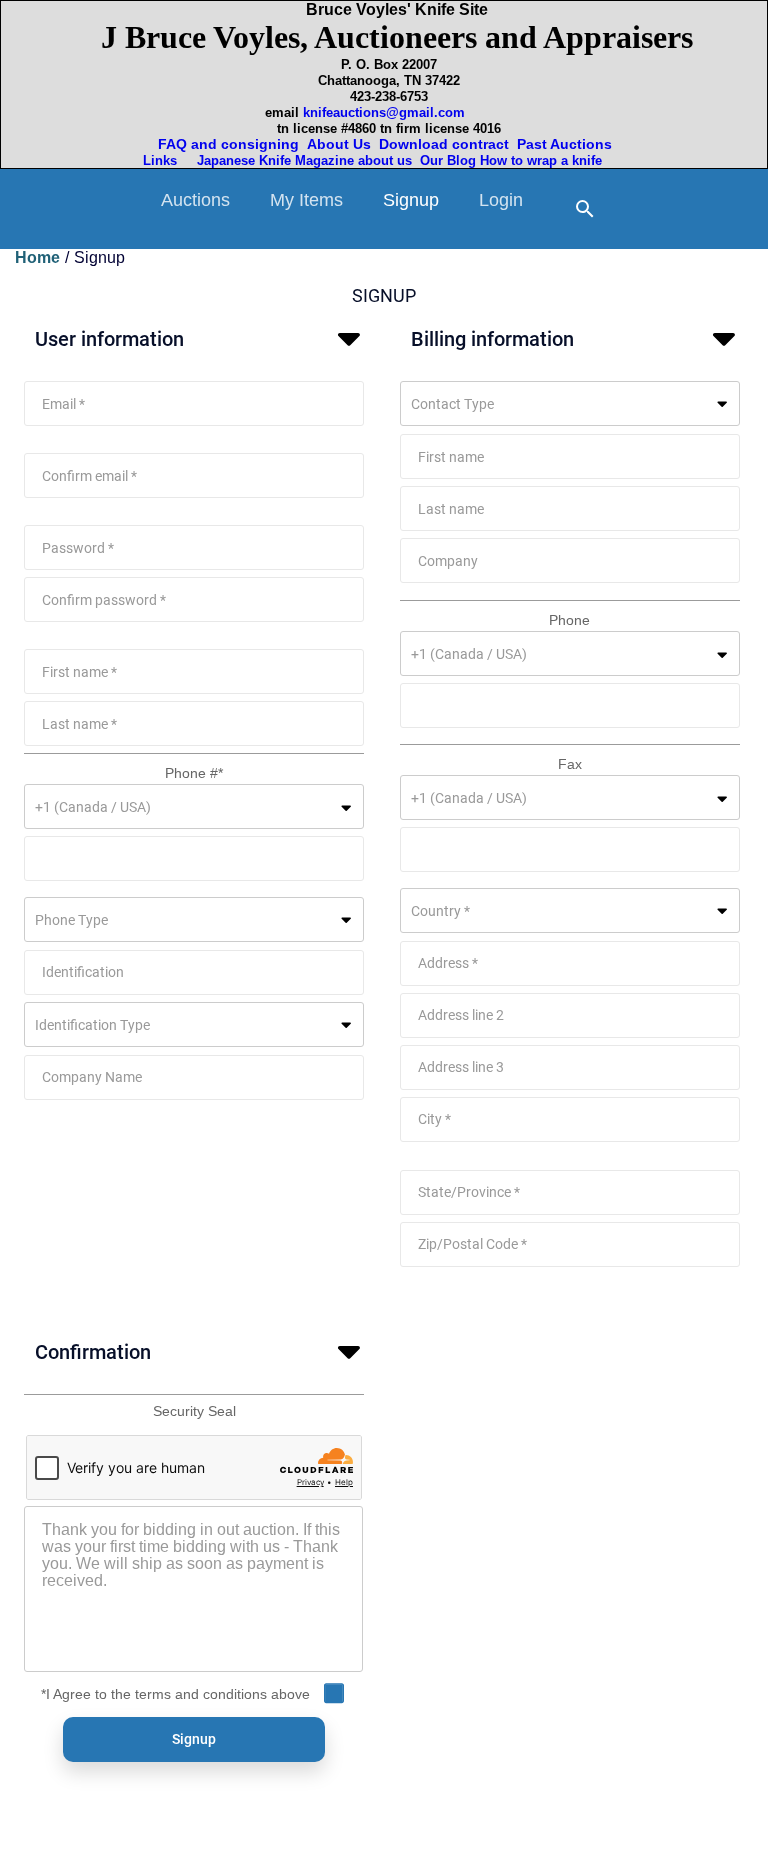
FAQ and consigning (226, 144)
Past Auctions (568, 144)
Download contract (444, 144)
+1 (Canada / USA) (93, 807)
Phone (569, 620)
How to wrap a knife (545, 160)
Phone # (194, 773)
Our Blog (448, 160)
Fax (570, 764)
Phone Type (71, 920)
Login (501, 200)
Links (162, 160)
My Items (306, 200)
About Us (339, 144)
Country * (440, 911)
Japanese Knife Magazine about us (300, 160)
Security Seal (194, 1411)
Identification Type (92, 1025)
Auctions (195, 200)
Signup (411, 200)
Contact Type (452, 404)
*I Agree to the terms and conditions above (175, 1694)
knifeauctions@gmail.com (384, 112)
